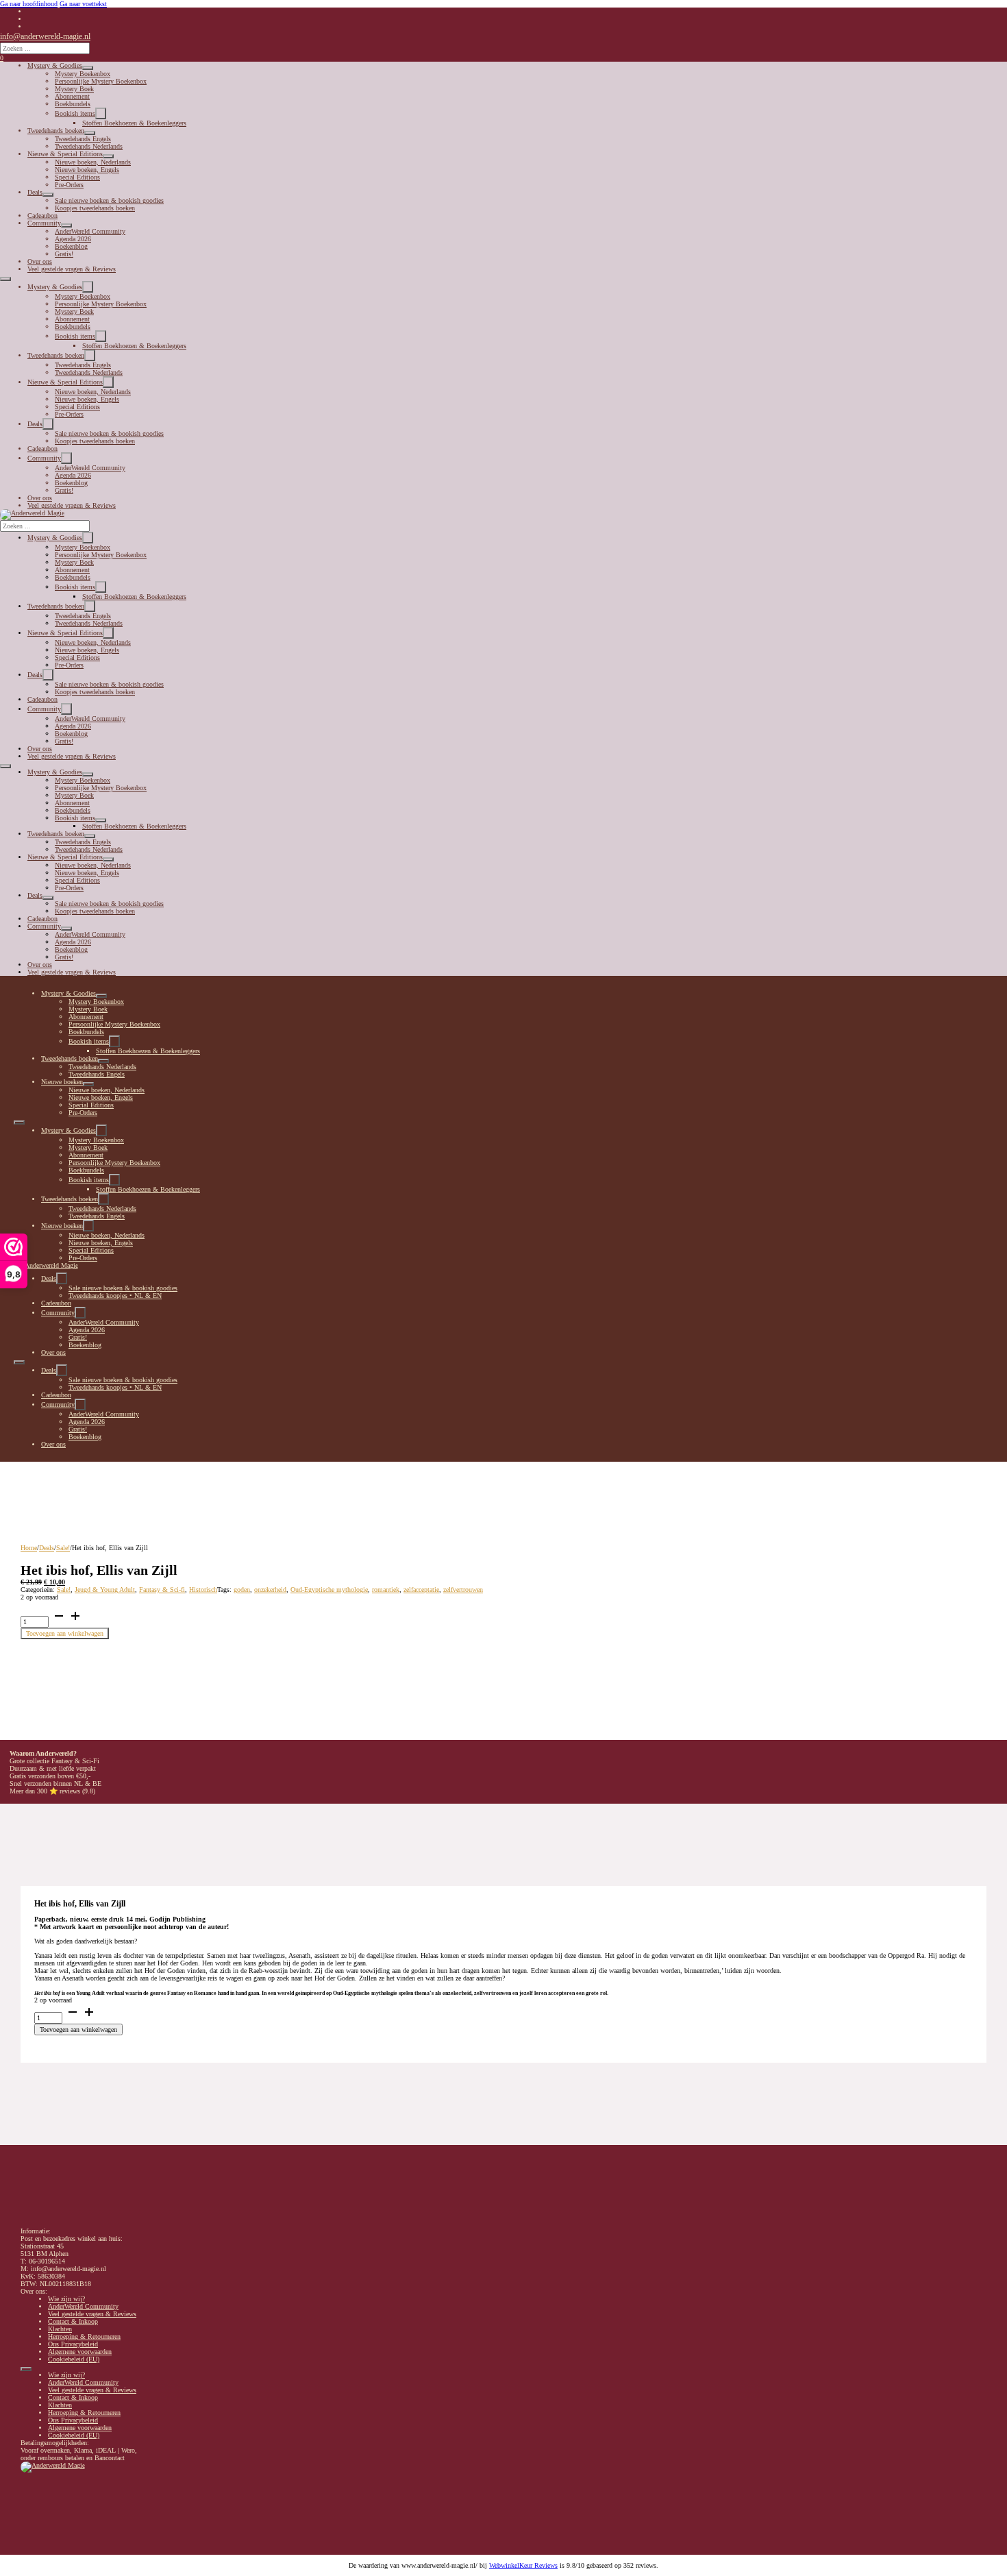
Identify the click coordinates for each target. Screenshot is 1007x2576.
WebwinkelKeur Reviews (523, 2565)
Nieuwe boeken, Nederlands (93, 162)
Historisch (203, 1590)
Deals (35, 192)
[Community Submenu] (66, 225)
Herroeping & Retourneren (84, 2336)
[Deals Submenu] (48, 195)
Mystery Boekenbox (83, 74)
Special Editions (77, 177)
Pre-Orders (69, 185)
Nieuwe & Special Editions (65, 154)
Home (29, 1548)
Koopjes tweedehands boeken (95, 208)
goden (242, 1590)
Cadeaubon (42, 216)
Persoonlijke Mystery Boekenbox (101, 81)
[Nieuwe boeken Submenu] (88, 1084)
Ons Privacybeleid (73, 2344)
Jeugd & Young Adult (105, 1590)
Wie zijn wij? (66, 2299)
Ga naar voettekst (83, 4)
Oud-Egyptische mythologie (329, 1590)
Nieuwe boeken (62, 1082)
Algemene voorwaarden (80, 2352)
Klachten (60, 2329)
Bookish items (75, 113)
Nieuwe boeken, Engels (87, 170)
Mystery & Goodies (55, 65)
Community (44, 223)
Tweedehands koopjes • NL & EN (115, 1296)
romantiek (386, 1590)
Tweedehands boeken (56, 131)
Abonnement (72, 96)
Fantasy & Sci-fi (162, 1590)
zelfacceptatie (421, 1590)
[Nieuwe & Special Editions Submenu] (108, 156)
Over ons (40, 261)
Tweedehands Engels (83, 139)
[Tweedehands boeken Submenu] (90, 133)
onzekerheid (270, 1590)
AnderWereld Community (90, 231)
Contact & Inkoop (73, 2321)
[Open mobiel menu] (5, 279)
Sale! (63, 1548)
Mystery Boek (74, 89)
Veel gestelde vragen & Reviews (72, 269)
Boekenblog (71, 246)
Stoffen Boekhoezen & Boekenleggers (134, 123)
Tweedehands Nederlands (89, 146)
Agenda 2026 (73, 239)
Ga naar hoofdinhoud (29, 4)
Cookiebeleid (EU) (74, 2359)
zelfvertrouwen (463, 1590)
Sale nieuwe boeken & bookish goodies (109, 200)
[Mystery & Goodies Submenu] (88, 68)
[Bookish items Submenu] (101, 113)
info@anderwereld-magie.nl (45, 36)
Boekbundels (73, 104)
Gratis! (64, 254)
